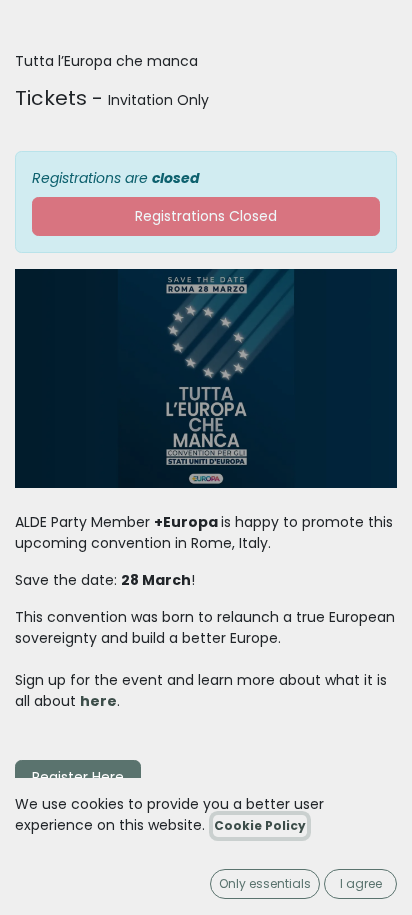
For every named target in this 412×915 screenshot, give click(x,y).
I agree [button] (361, 883)
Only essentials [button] (265, 883)
